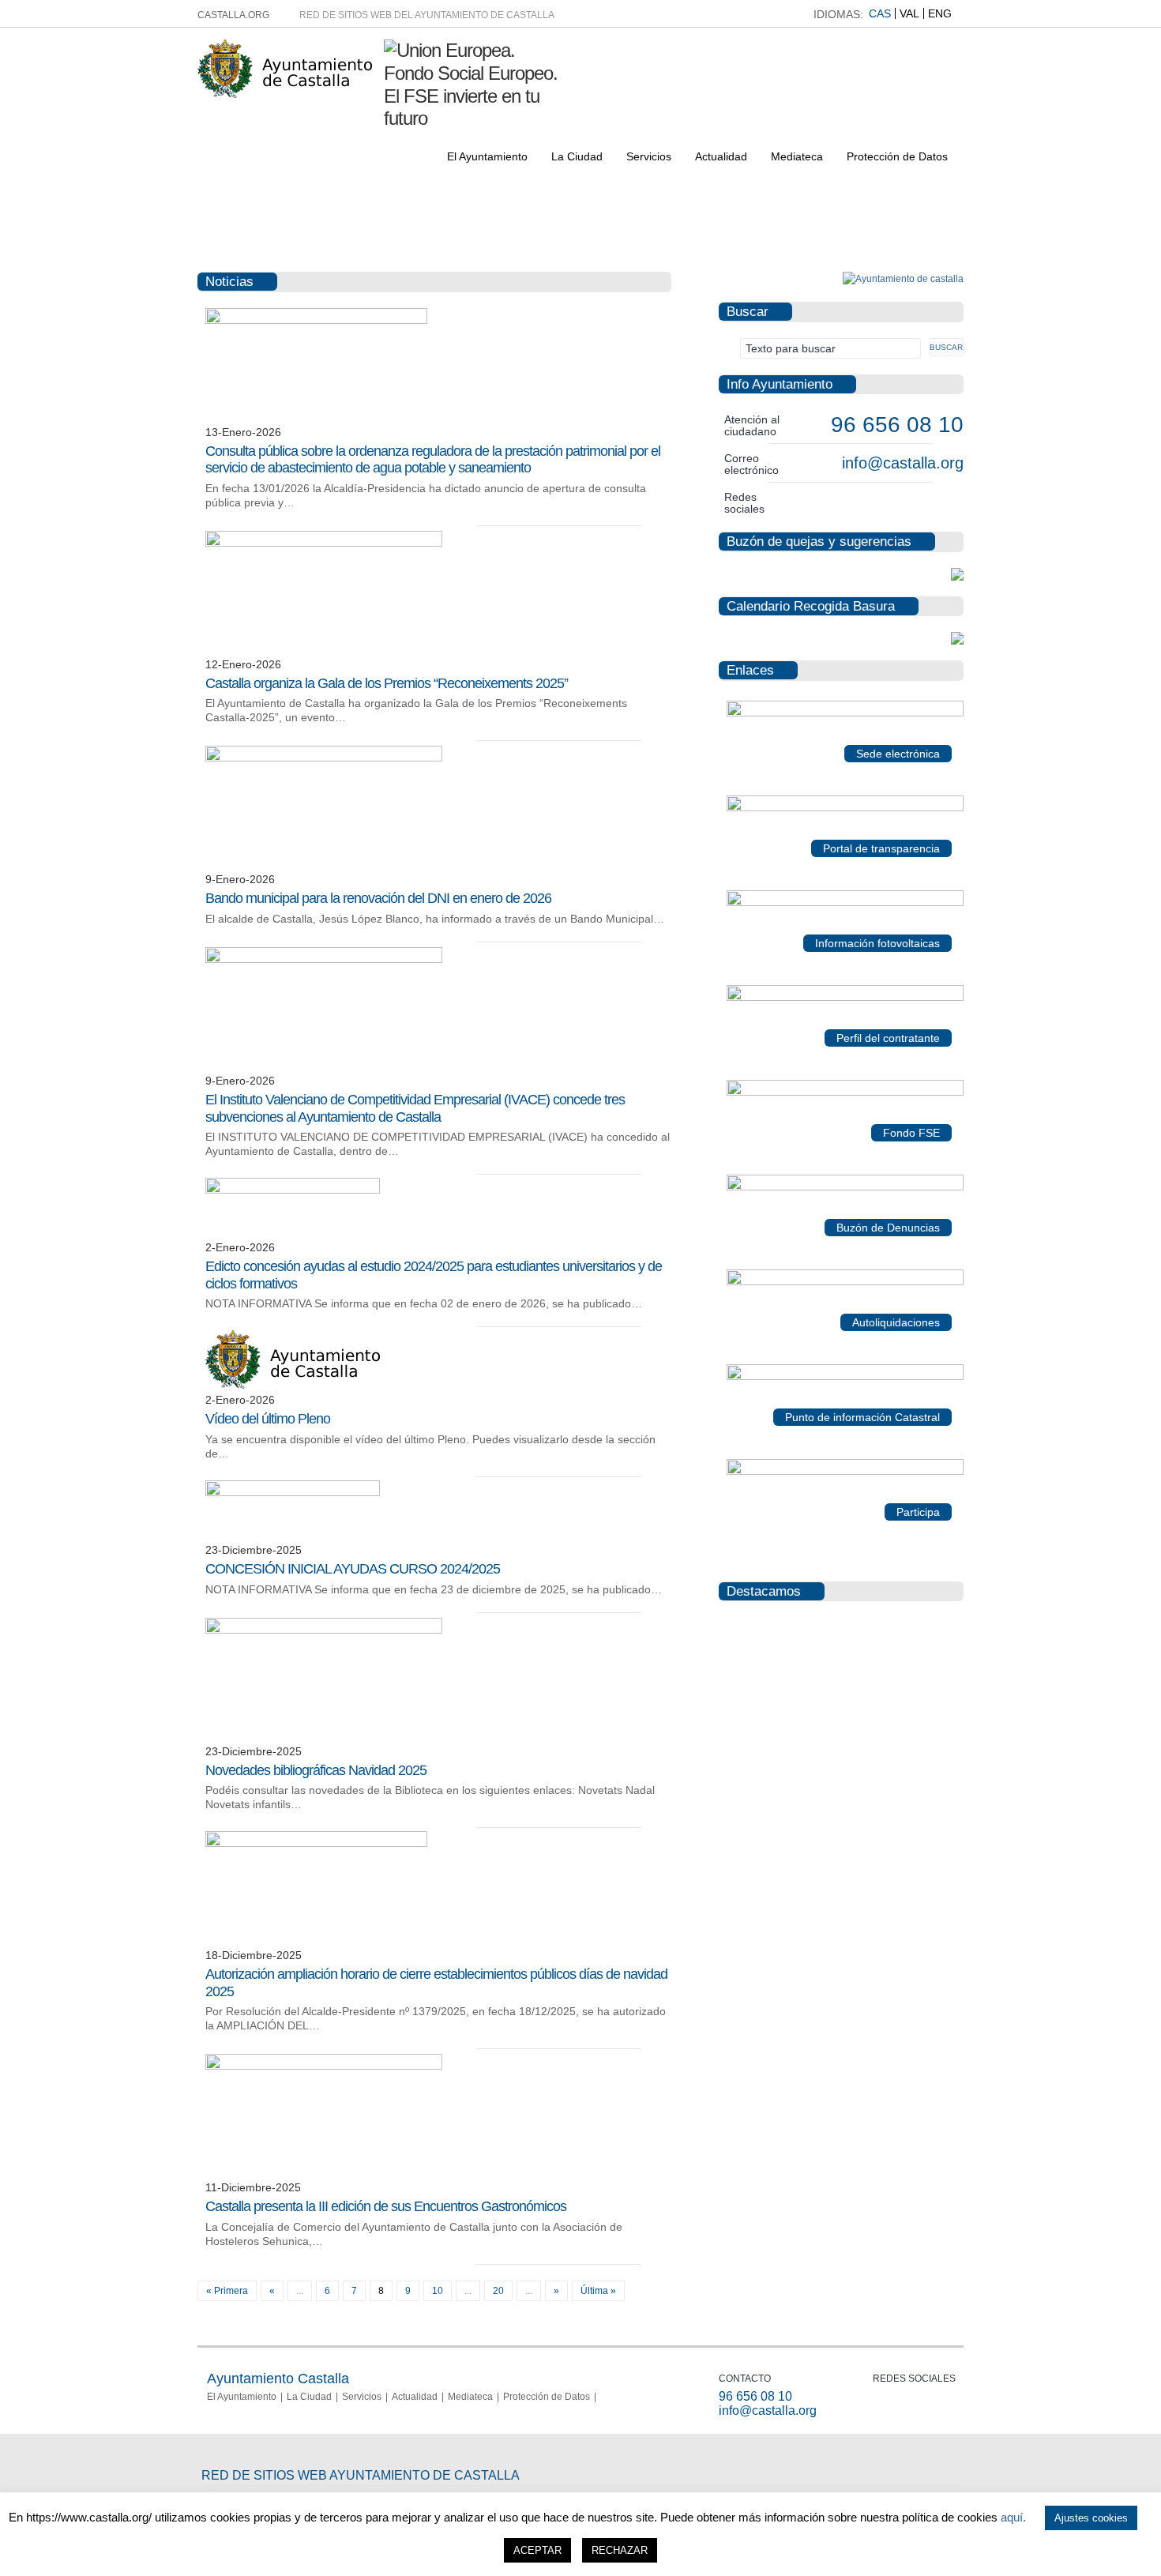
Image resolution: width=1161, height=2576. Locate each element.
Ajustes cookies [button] (1091, 2518)
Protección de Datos (897, 156)
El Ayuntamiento (487, 156)
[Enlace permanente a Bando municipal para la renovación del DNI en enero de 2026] (324, 758)
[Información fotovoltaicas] (845, 903)
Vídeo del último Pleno (268, 1419)
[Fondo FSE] (845, 1092)
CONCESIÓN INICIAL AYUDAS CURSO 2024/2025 (353, 1569)
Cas (880, 13)
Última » (598, 2291)
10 (438, 2291)
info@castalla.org (903, 463)
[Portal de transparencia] (845, 808)
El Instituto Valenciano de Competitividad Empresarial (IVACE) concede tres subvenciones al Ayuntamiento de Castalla (415, 1108)
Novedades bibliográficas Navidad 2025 (316, 1770)
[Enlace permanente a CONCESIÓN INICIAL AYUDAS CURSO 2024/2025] (293, 1493)
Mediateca (797, 156)
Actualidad (721, 156)
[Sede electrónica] (845, 713)
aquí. (1013, 2517)
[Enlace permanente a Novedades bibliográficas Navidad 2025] (324, 1630)
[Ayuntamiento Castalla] (285, 91)
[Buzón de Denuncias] (845, 1187)
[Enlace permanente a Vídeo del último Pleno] (293, 1386)
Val (909, 13)
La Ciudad (577, 156)
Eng (940, 13)
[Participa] (845, 1472)
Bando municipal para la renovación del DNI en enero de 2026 (378, 898)
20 (498, 2291)
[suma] (845, 1282)
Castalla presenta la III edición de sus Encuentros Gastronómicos (386, 2206)
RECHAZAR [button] (620, 2550)
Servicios (649, 156)
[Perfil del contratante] (845, 998)
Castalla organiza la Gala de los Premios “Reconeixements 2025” (387, 683)
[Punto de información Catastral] (845, 1377)
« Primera (227, 2291)
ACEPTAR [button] (537, 2550)
